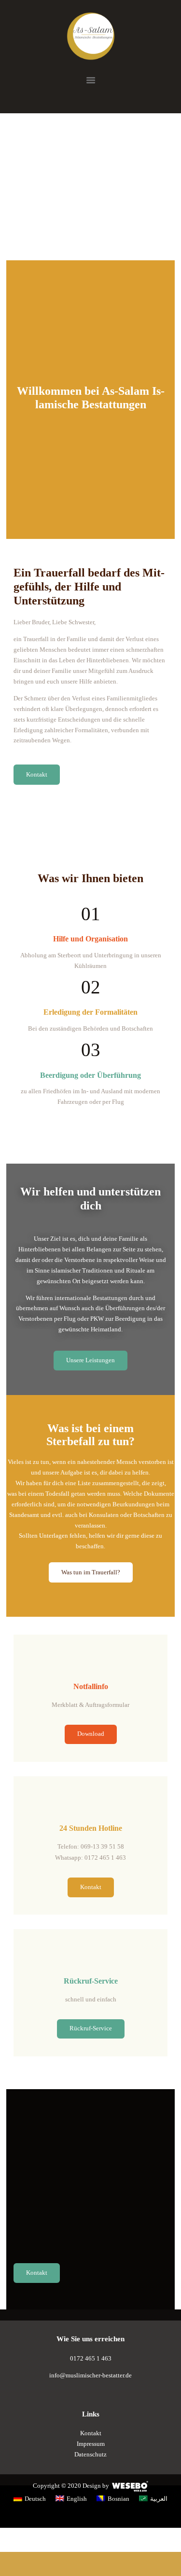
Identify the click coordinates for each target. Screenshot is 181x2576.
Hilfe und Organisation (90, 939)
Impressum (91, 2444)
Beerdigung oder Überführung (90, 1075)
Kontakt (91, 1887)
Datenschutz (90, 2454)
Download (91, 1734)
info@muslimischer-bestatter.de (90, 2375)
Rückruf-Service (91, 2028)
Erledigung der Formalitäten (90, 1012)
